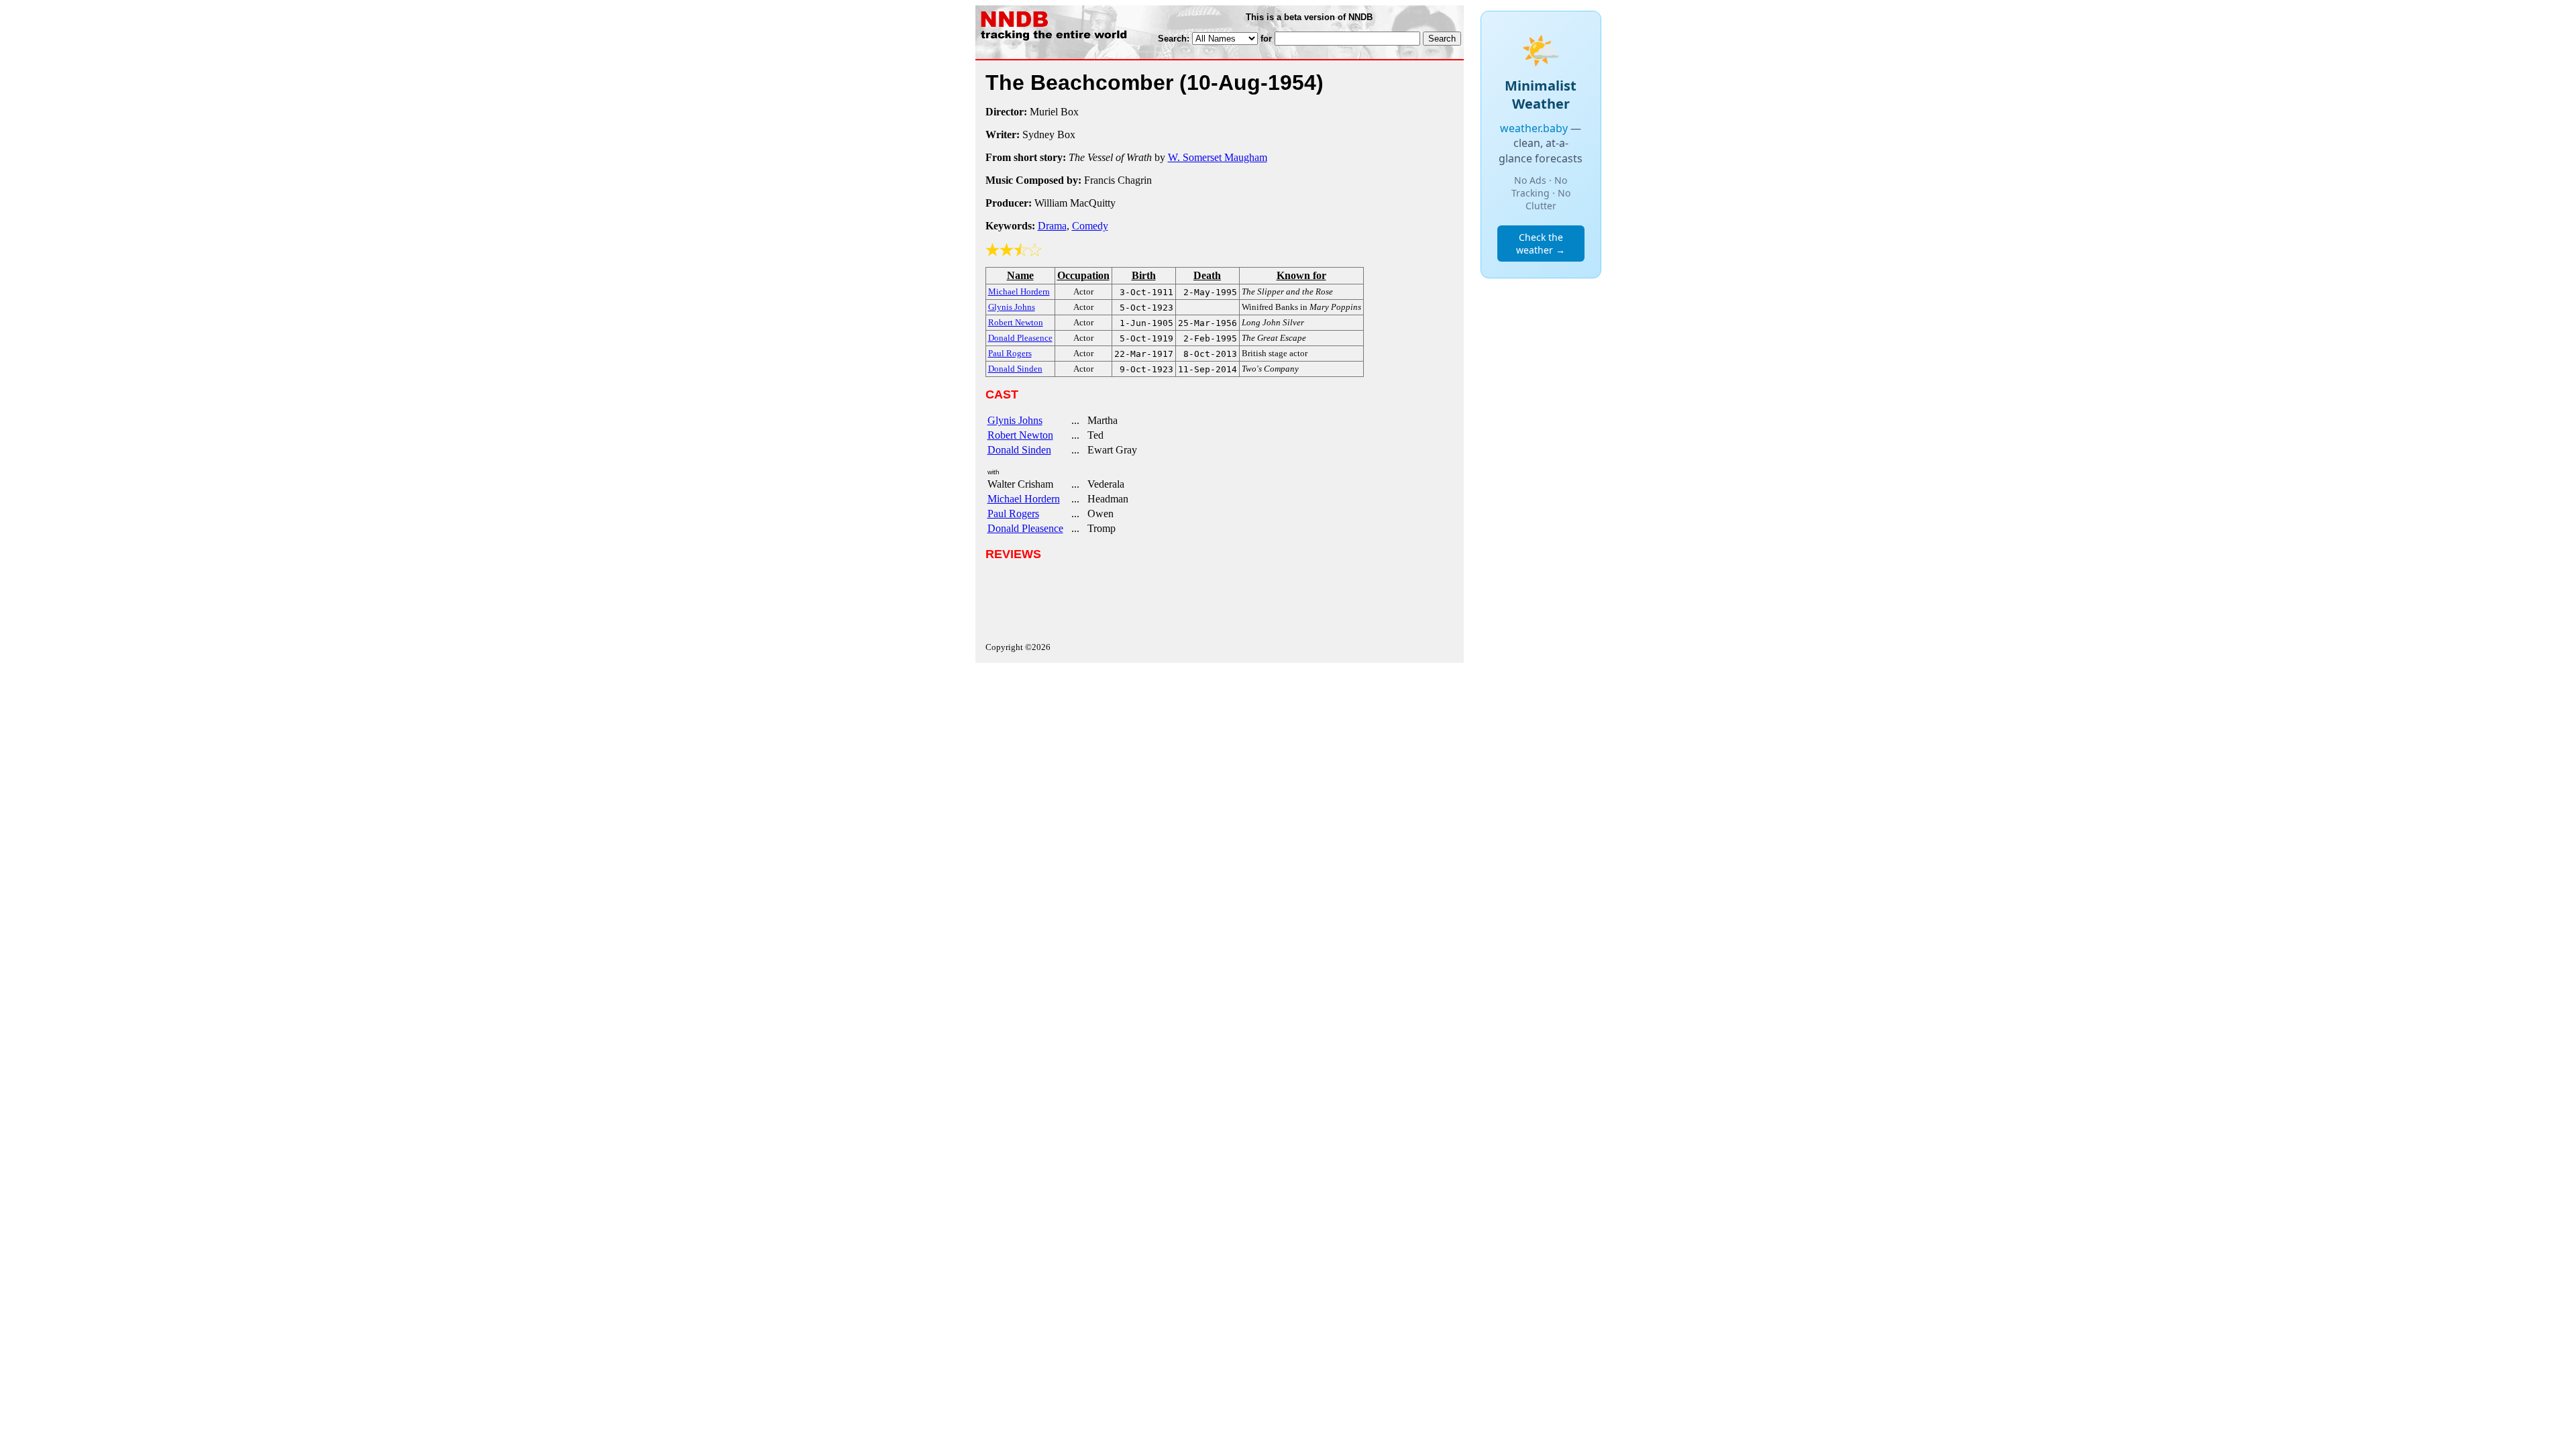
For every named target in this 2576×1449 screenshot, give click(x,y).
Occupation (1083, 275)
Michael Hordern (1024, 499)
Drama (1052, 226)
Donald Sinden (1019, 450)
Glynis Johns (1015, 420)
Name (1020, 275)
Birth (1144, 275)
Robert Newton (1020, 435)
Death (1207, 275)
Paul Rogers (1013, 514)
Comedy (1090, 226)
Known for (1301, 275)
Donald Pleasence (1025, 528)
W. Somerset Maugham (1218, 157)
